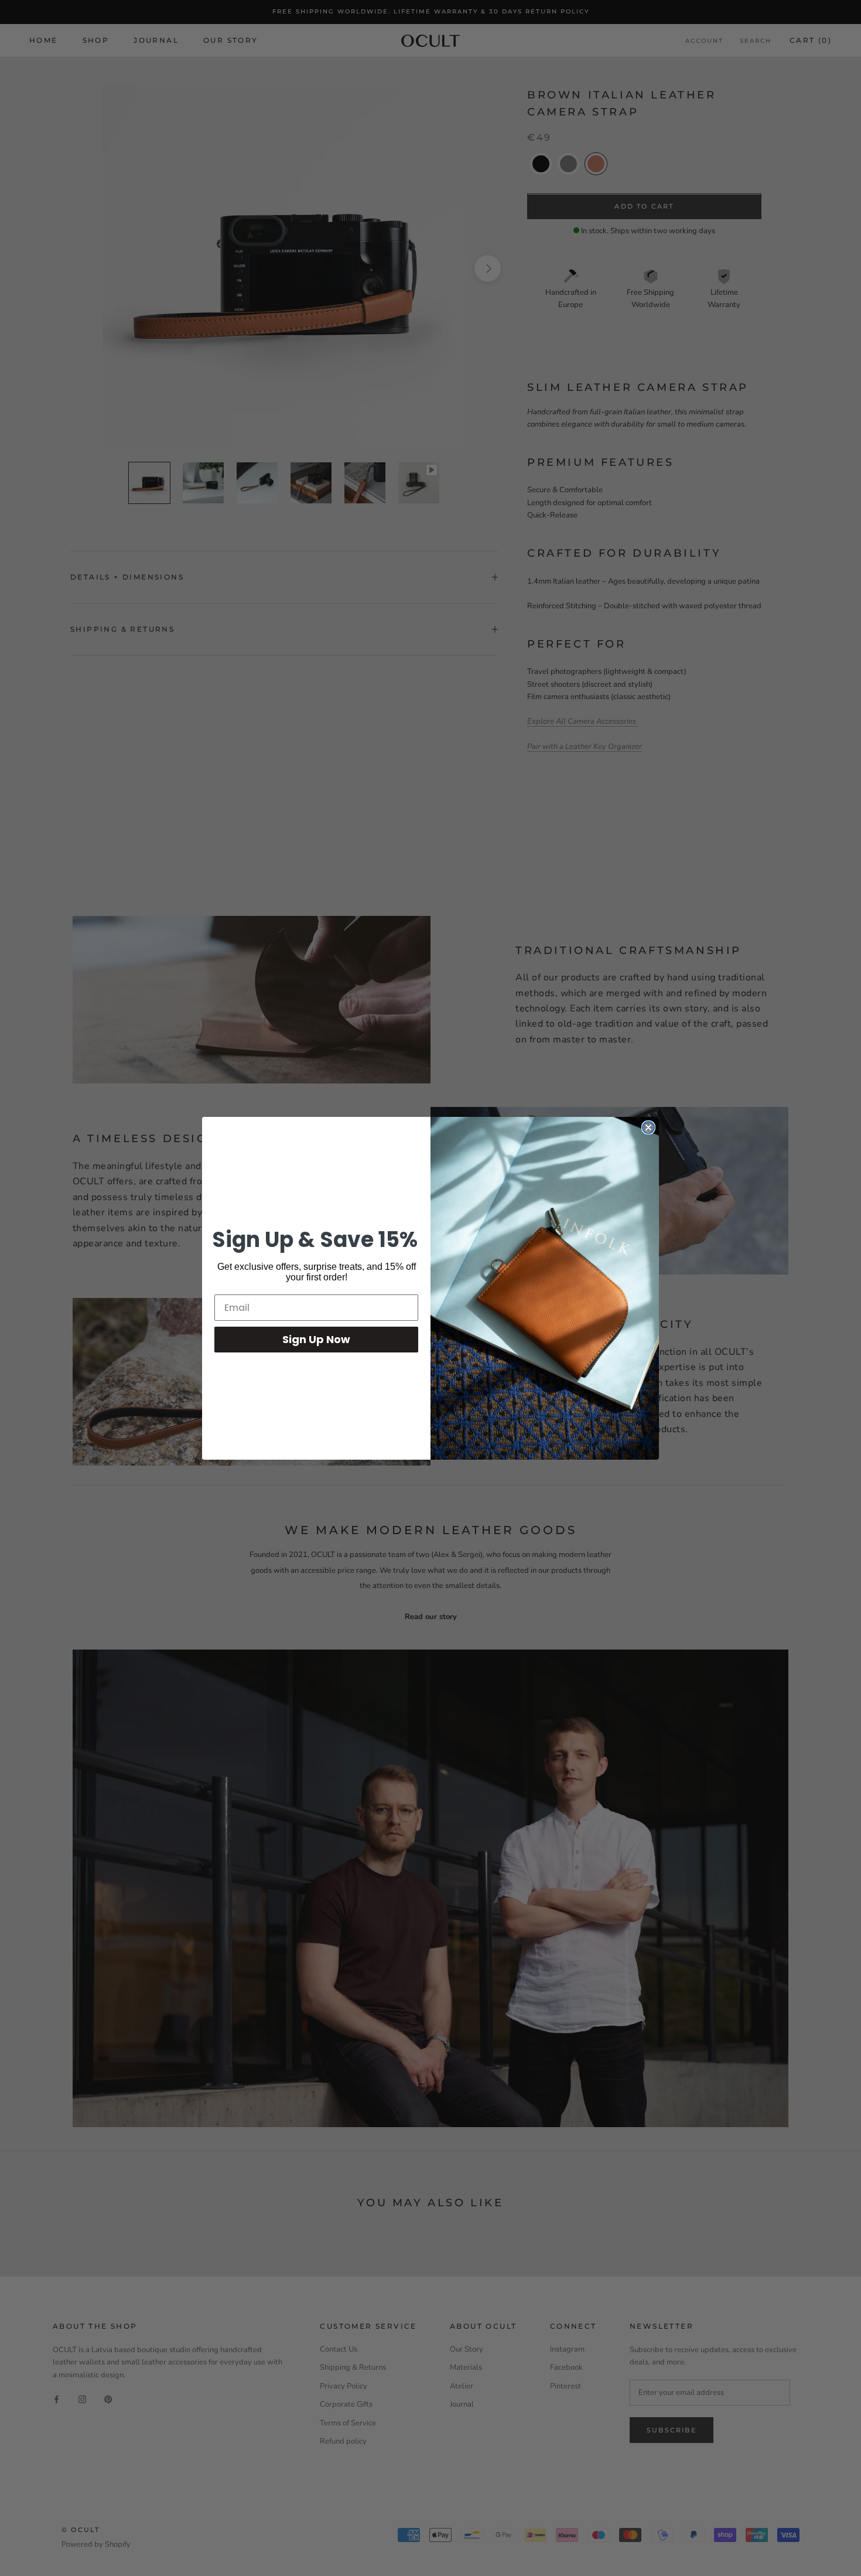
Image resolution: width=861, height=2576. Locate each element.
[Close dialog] (648, 1127)
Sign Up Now (316, 1339)
